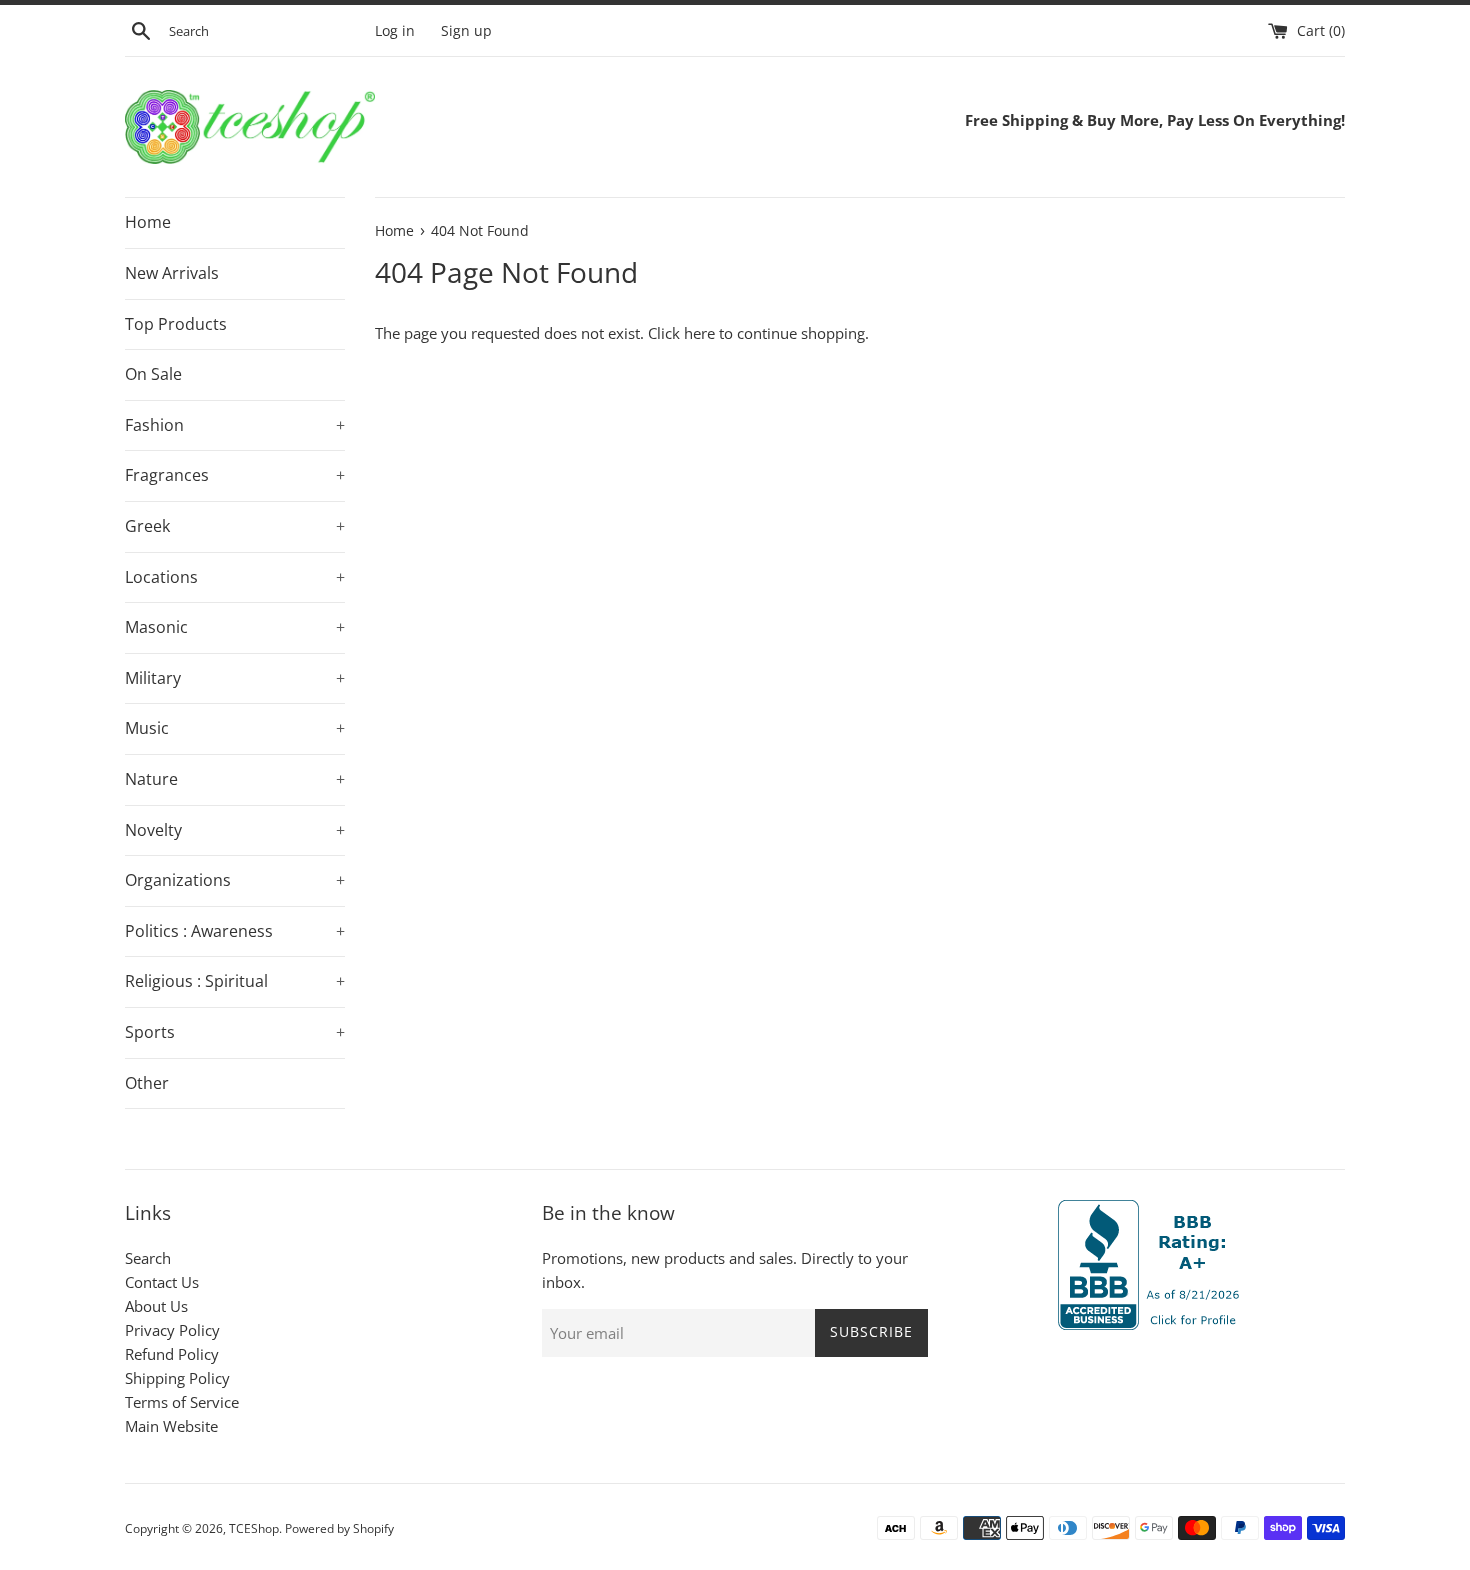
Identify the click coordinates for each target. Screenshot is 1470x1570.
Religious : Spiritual (235, 981)
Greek (235, 526)
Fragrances (235, 475)
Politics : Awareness (235, 931)
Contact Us (162, 1282)
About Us (156, 1306)
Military (235, 678)
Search (148, 1258)
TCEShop (254, 1528)
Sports (235, 1032)
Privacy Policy (172, 1330)
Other (147, 1083)
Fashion (235, 425)
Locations (235, 577)
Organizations (235, 880)
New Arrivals (172, 273)
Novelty (235, 830)
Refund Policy (172, 1354)
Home (148, 222)
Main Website (171, 1426)
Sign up (466, 31)
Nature (235, 779)
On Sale (153, 374)
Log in (395, 31)
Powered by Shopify (339, 1528)
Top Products (176, 324)
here (699, 333)
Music (235, 728)
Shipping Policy (177, 1378)
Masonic (235, 627)
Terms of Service (182, 1402)
